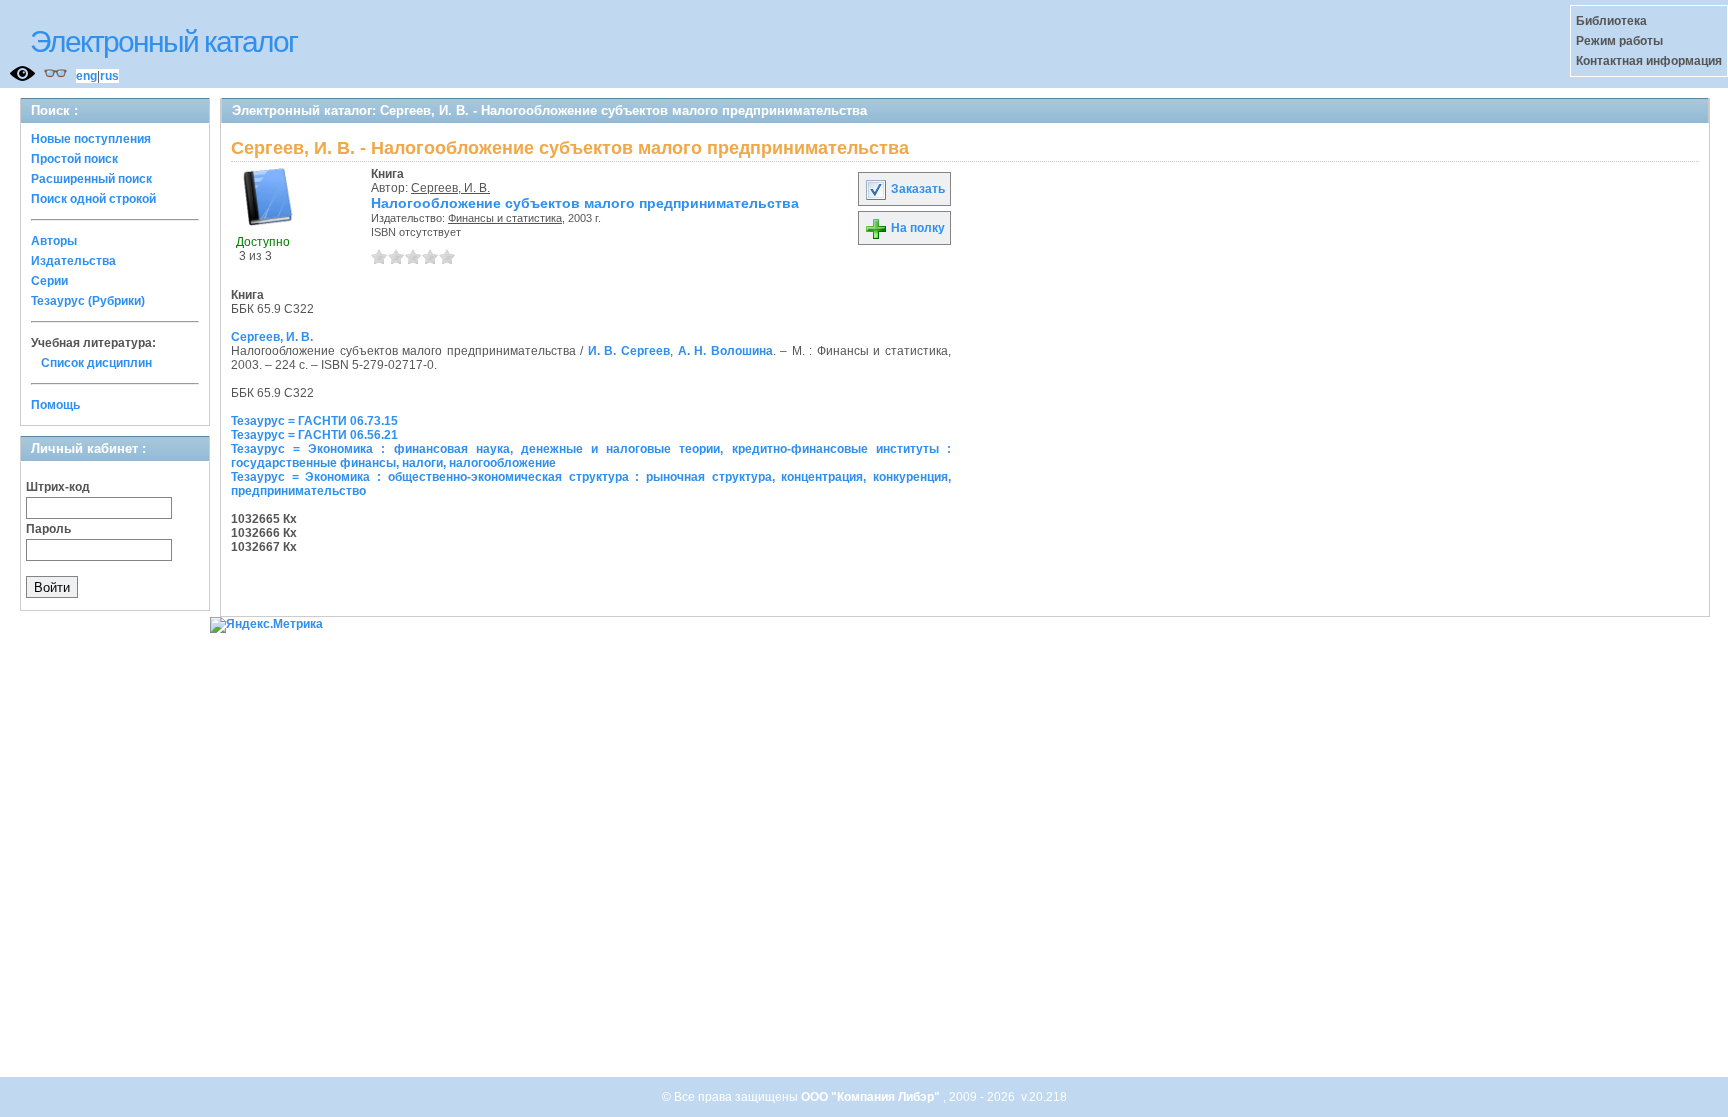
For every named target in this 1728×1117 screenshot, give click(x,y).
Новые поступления (91, 139)
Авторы (54, 241)
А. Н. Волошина (725, 351)
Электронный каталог (163, 41)
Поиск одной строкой (93, 199)
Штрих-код (58, 487)
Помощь (55, 405)
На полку (916, 228)
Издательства (73, 261)
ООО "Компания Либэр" (872, 1097)
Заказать (916, 189)
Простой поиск (74, 159)
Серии (49, 281)
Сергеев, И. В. (450, 188)
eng (86, 76)
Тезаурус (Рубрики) (88, 301)
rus (109, 76)
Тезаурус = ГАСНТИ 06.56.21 (314, 435)
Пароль (48, 529)
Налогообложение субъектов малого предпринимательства (585, 203)
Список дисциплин (96, 363)
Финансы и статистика (505, 218)
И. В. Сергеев (629, 351)
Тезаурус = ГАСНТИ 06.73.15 (314, 421)
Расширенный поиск (91, 179)
